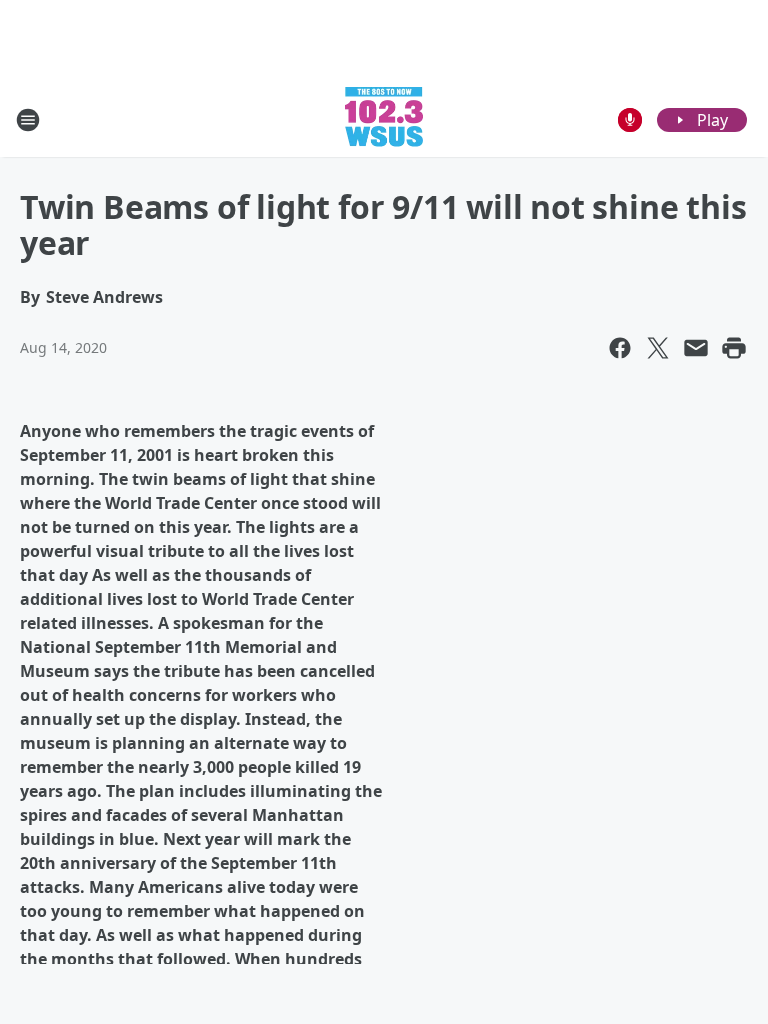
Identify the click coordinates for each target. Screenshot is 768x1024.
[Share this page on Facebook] (620, 348)
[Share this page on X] (658, 348)
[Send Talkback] (630, 120)
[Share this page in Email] (696, 348)
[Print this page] (734, 348)
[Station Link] (384, 119)
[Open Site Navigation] (28, 120)
